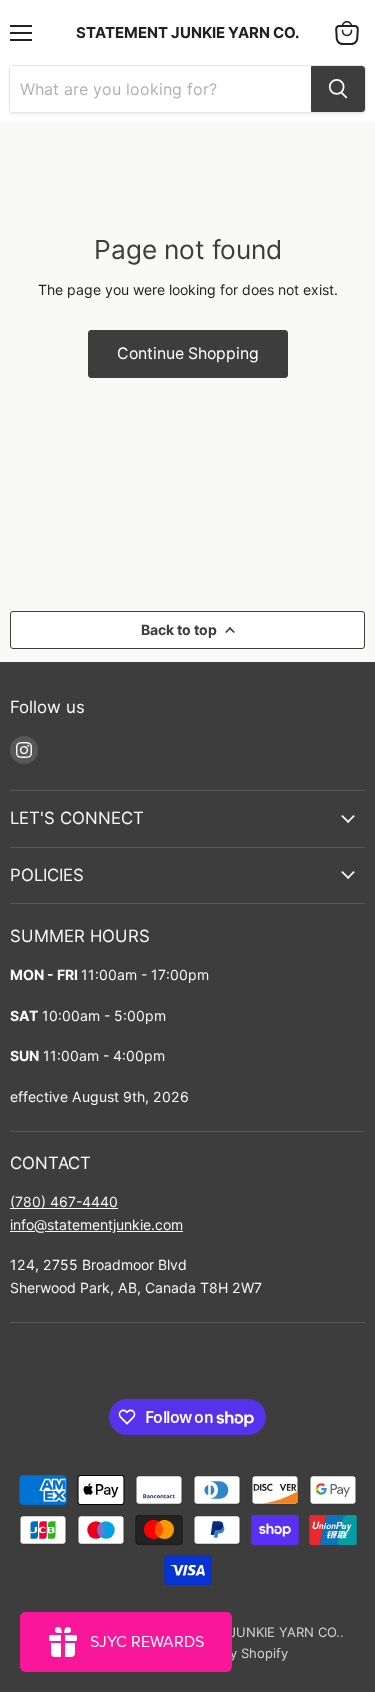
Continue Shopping (188, 353)
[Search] (338, 89)
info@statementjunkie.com (96, 1224)
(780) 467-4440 (64, 1201)
